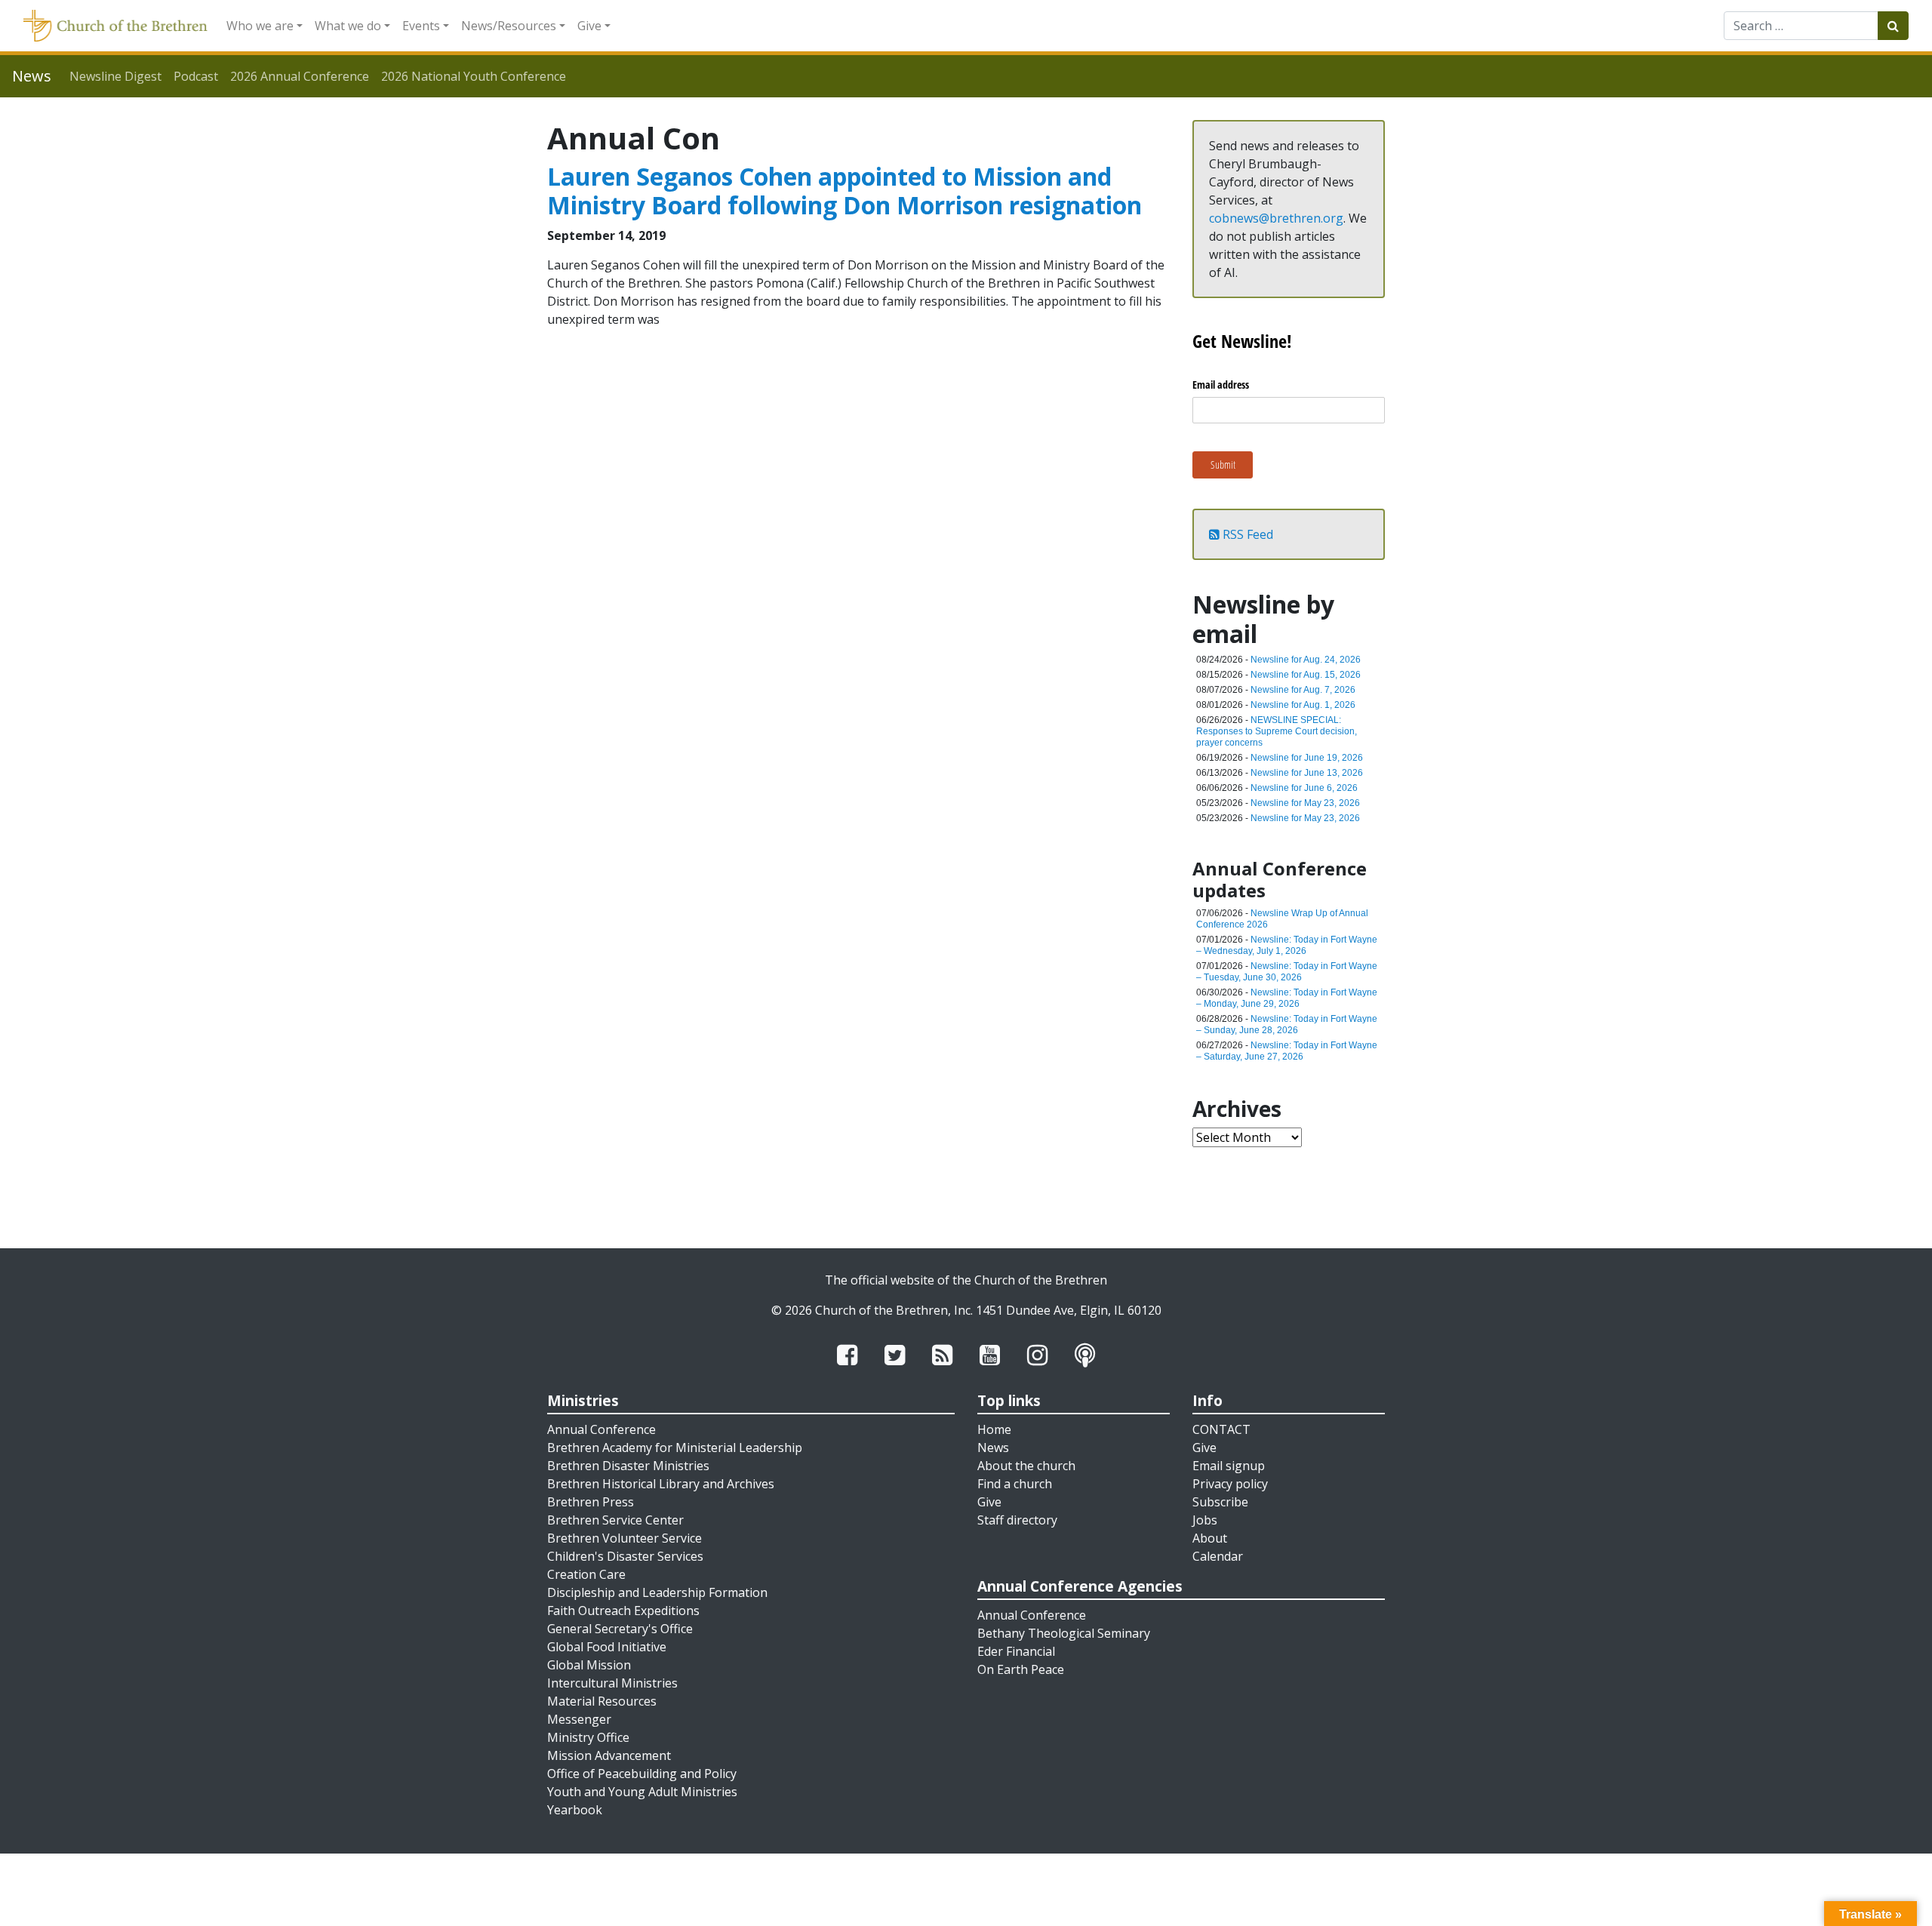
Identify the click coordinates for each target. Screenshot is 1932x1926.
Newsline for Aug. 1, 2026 (1303, 705)
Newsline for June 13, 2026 (1307, 773)
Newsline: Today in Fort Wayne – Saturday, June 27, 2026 (1287, 1051)
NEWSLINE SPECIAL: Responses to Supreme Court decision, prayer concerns (1277, 731)
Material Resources (602, 1701)
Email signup (1229, 1466)
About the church (1026, 1466)
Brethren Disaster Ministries (628, 1466)
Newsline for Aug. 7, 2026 (1303, 690)
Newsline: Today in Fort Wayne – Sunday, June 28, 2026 (1287, 1025)
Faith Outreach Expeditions (623, 1611)
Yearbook (575, 1810)
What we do (348, 26)
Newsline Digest (115, 76)
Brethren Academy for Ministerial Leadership (675, 1448)
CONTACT (1221, 1429)
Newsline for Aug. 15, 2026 (1306, 675)
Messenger (579, 1719)
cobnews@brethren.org (1276, 218)
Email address (1221, 385)
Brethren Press (591, 1502)
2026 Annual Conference (300, 76)
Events (421, 26)
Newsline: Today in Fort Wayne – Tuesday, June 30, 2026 (1287, 972)
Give (589, 26)
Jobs (1205, 1520)
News (993, 1448)
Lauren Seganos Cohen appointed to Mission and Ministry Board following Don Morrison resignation (844, 191)
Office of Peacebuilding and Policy (642, 1774)
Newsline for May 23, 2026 (1305, 803)
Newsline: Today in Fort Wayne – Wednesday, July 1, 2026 (1287, 945)
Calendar (1218, 1556)
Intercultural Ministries (612, 1683)
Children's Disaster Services (625, 1556)
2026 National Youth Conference (474, 76)
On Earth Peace (1021, 1669)
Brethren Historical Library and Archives (661, 1484)
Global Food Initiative (607, 1647)
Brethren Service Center (615, 1520)
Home (994, 1429)
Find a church (1015, 1484)
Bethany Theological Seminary (1064, 1633)
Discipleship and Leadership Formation (657, 1592)
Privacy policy (1230, 1484)
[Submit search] (1893, 26)
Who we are (260, 26)
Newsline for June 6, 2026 (1304, 788)
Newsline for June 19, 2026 (1307, 758)
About (1210, 1538)
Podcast (196, 76)
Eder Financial (1016, 1651)
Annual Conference (601, 1429)
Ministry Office (588, 1737)
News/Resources (509, 26)
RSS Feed (1246, 534)
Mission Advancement (609, 1755)
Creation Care (586, 1574)
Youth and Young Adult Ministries (642, 1792)
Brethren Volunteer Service (625, 1538)
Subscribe (1220, 1502)
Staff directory (1017, 1520)
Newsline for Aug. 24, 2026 (1306, 660)
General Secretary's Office (620, 1629)
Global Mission (589, 1665)
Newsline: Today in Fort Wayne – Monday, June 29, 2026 (1287, 998)
